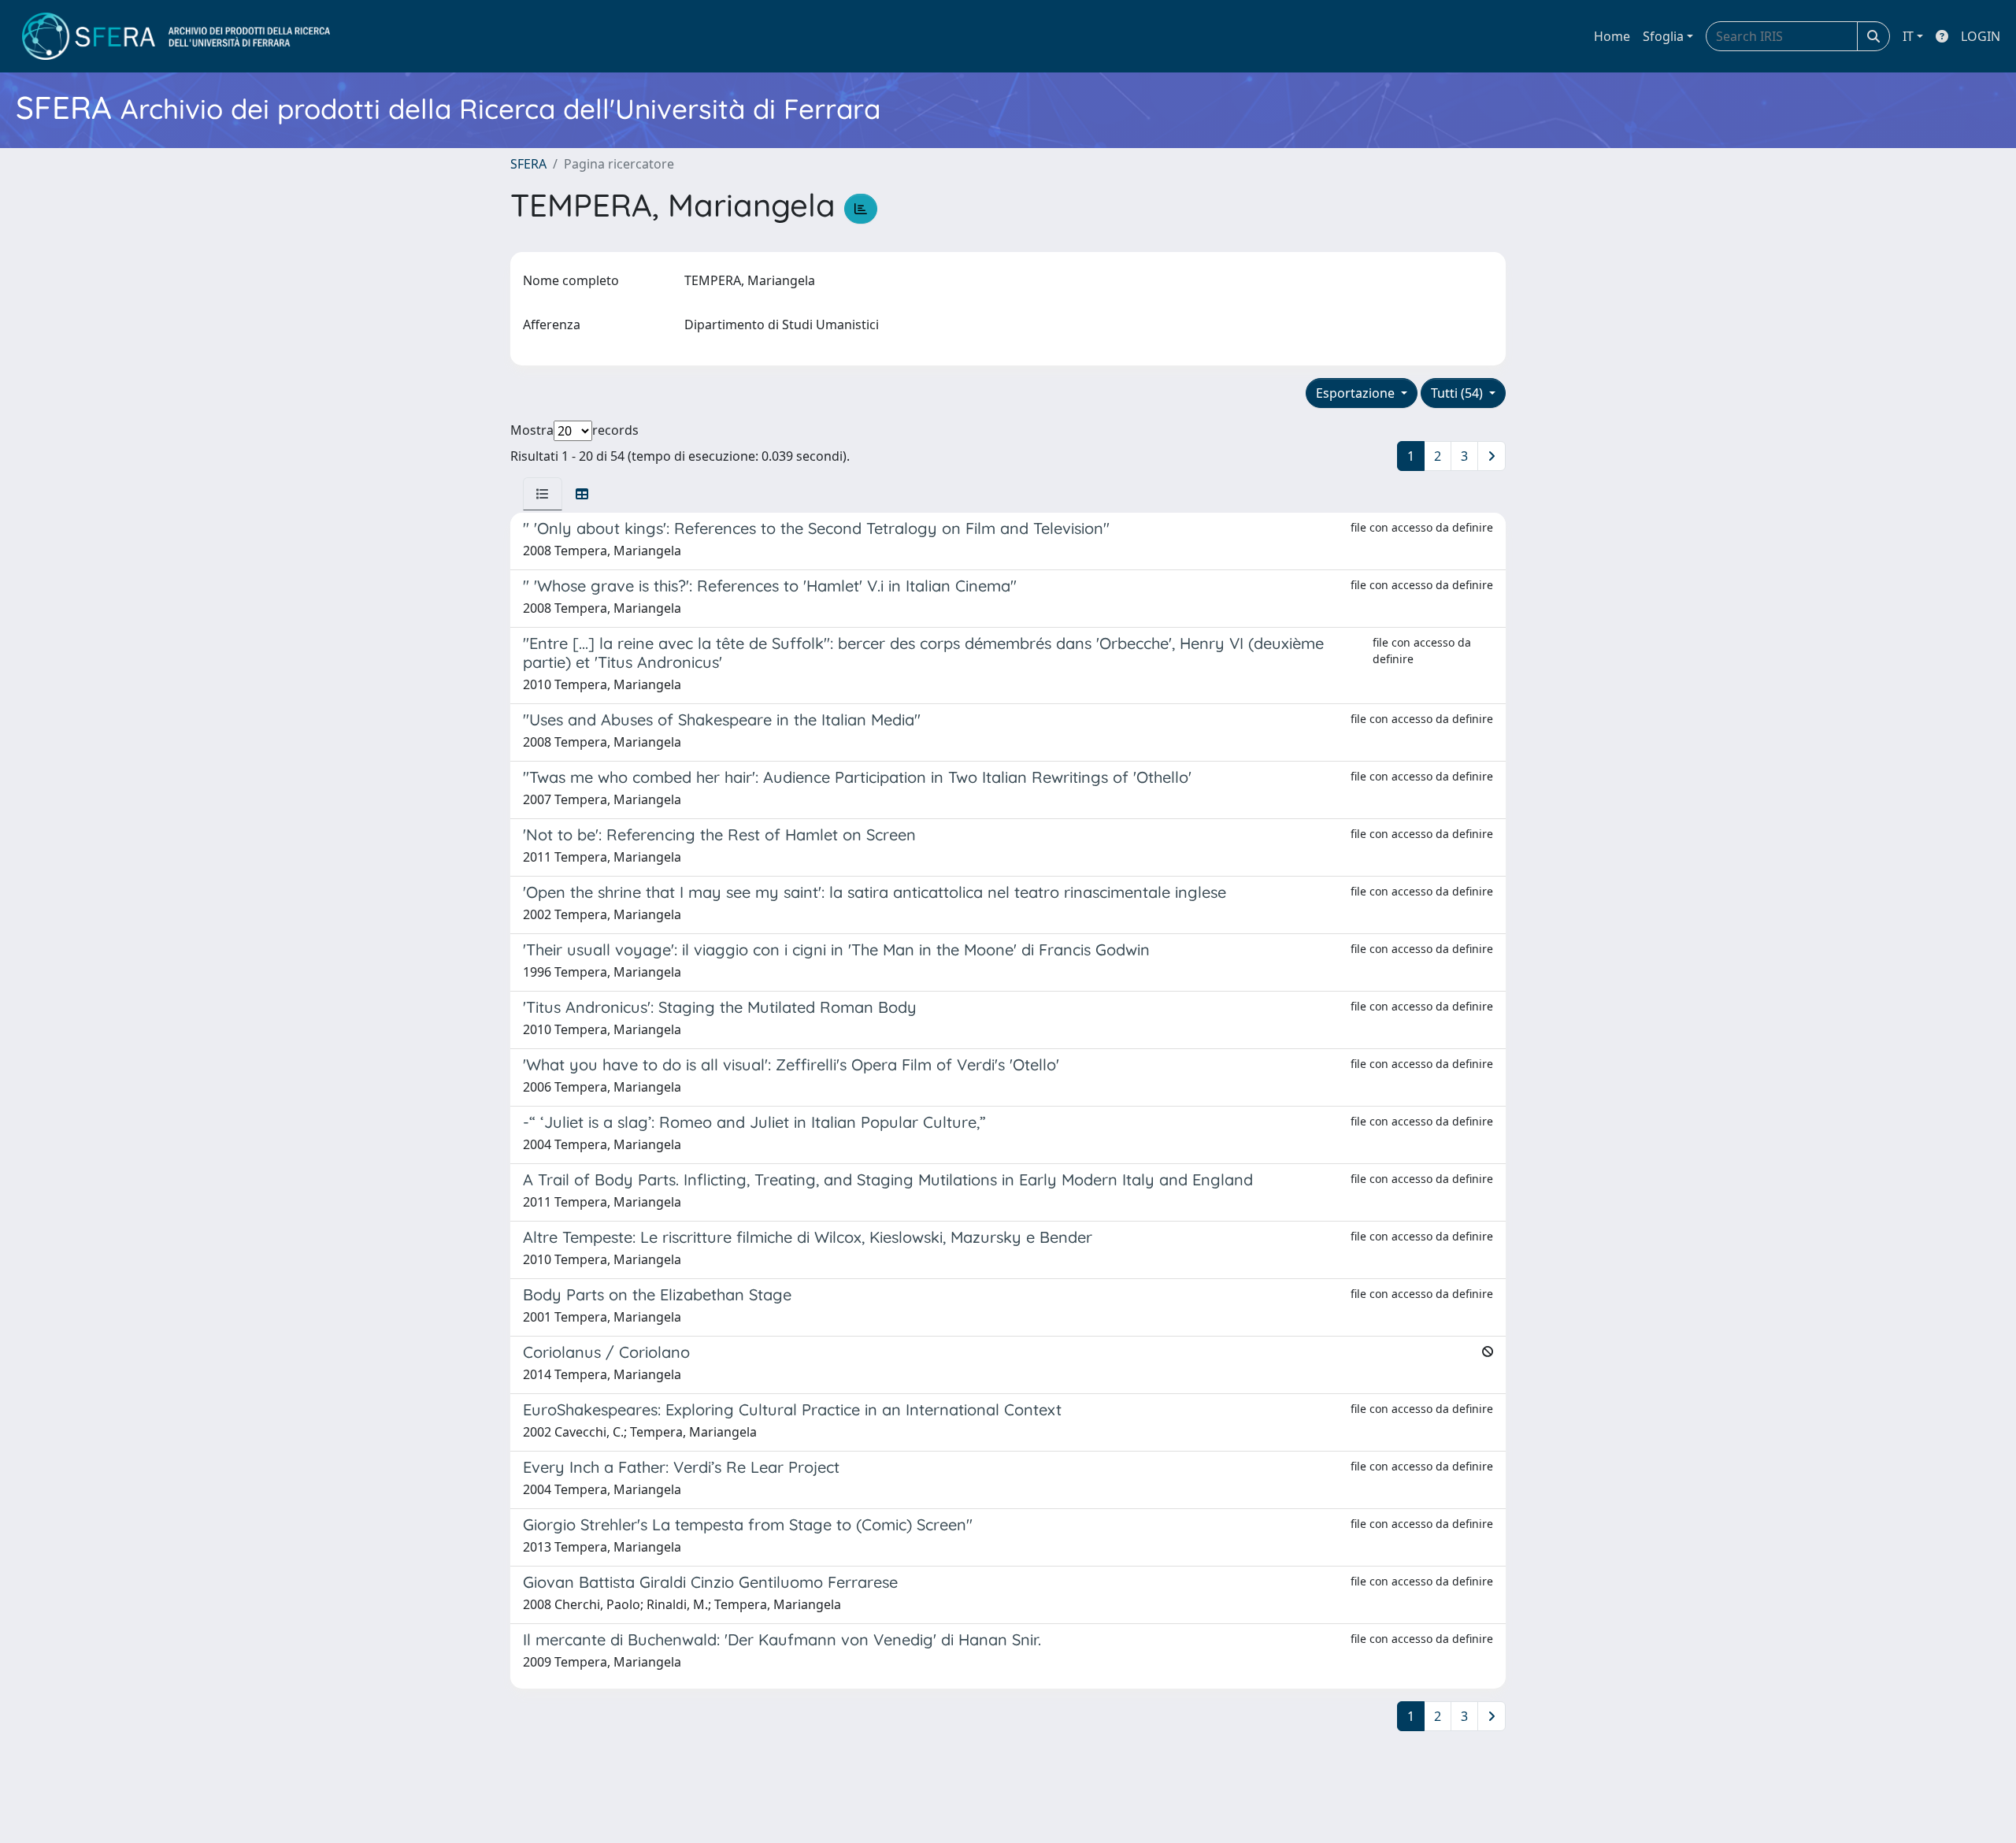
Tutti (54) (1458, 393)
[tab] (543, 494)
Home (1612, 36)
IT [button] (1908, 36)
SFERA (528, 164)
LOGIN (1981, 36)
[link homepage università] (176, 36)
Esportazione (1357, 393)
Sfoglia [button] (1663, 36)
